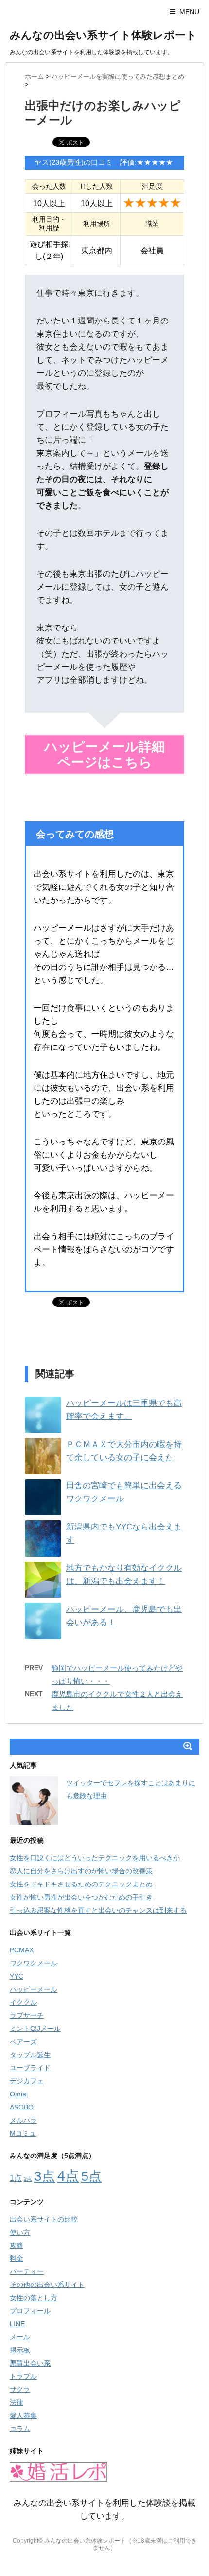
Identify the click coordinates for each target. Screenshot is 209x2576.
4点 (68, 2176)
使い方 (20, 2232)
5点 (91, 2176)
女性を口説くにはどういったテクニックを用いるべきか (95, 1858)
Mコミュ (23, 2133)
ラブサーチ (27, 2015)
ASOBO (22, 2107)
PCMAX (22, 1950)
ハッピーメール (34, 1989)
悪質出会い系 (30, 2363)
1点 (16, 2178)
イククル (23, 2002)
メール (20, 2337)
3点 (45, 2176)
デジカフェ (27, 2081)
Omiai (19, 2094)
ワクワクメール (34, 1963)
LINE (17, 2324)
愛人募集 (23, 2415)
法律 (17, 2402)
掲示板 (20, 2350)
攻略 (17, 2245)
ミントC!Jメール (35, 2029)
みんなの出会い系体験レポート (85, 2541)
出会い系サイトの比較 (44, 2219)
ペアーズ (23, 2042)
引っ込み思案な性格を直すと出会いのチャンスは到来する (98, 1910)
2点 (28, 2179)
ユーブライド (30, 2068)
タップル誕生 (30, 2055)
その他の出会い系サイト (47, 2285)
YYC (17, 1976)
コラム (20, 2429)
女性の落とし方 (34, 2298)
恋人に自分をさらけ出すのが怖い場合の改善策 (81, 1871)
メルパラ (23, 2120)
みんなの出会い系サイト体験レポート (103, 35)
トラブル (23, 2376)
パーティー (27, 2271)
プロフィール (30, 2311)
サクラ (20, 2389)
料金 (17, 2258)
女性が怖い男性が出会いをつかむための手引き (81, 1897)
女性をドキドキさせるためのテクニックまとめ (81, 1884)
